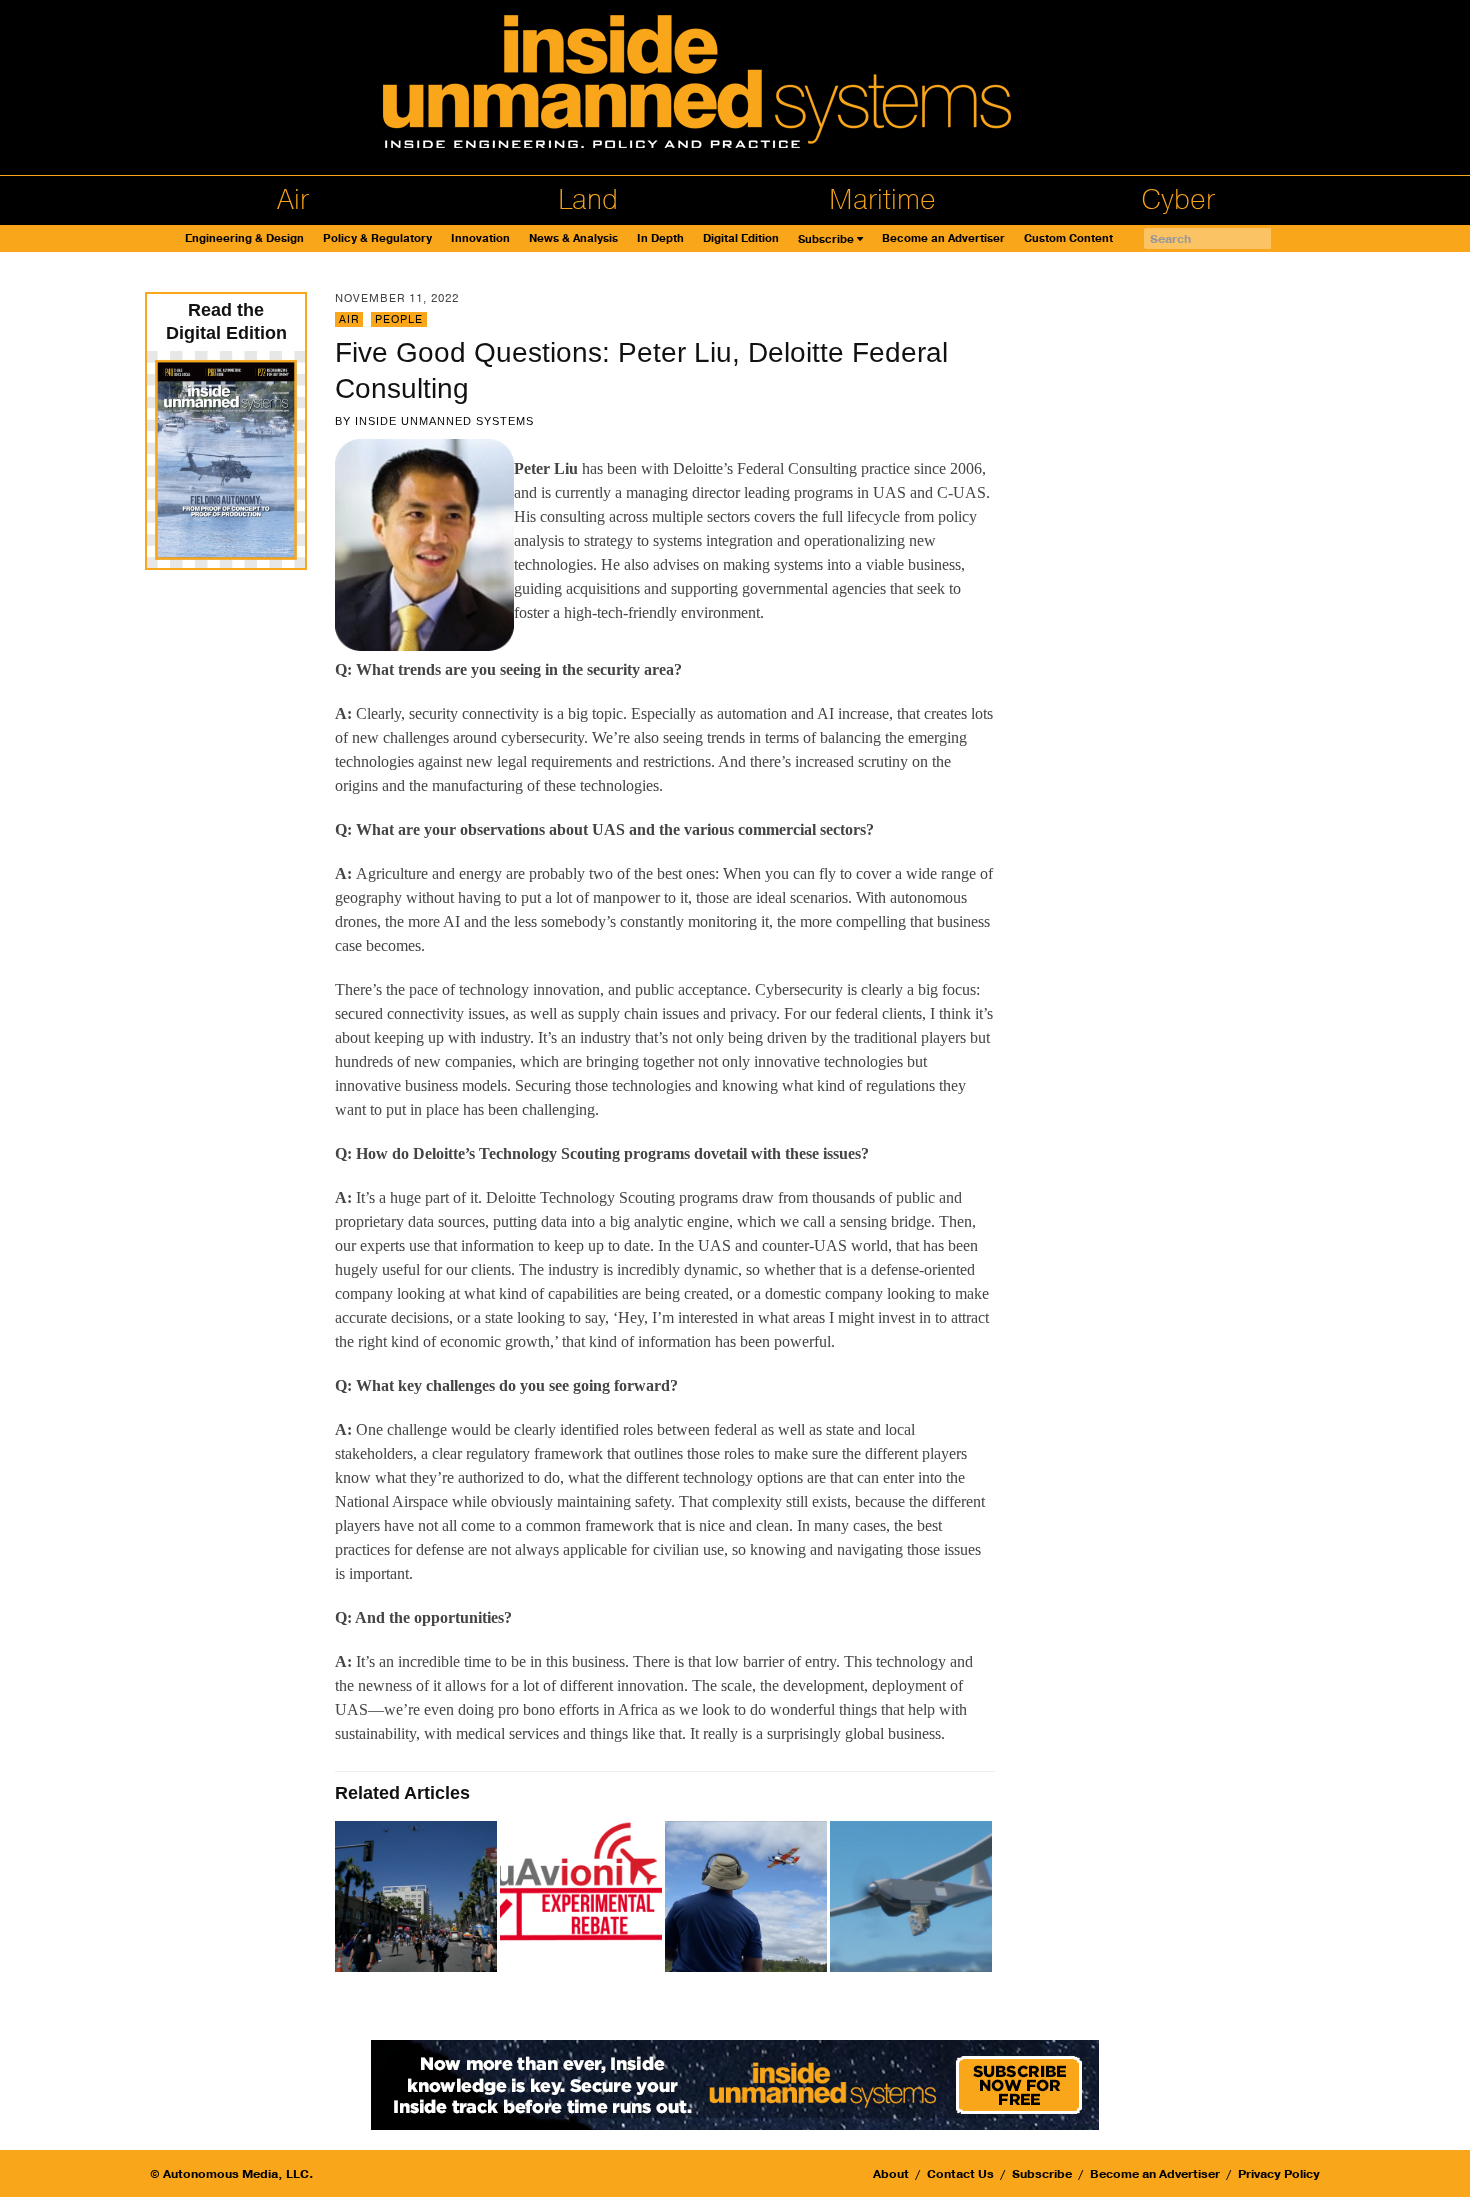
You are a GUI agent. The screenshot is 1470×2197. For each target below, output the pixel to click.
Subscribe (826, 239)
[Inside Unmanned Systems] (735, 87)
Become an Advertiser (943, 238)
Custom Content (1068, 238)
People (399, 319)
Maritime (882, 200)
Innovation (480, 238)
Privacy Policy (1279, 2174)
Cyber (1178, 200)
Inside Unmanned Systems (444, 421)
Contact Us (960, 2174)
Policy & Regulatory (377, 238)
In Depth (660, 238)
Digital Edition (741, 238)
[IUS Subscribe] (735, 2083)
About (891, 2174)
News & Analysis (573, 238)
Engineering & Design (244, 238)
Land (588, 200)
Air (293, 200)
